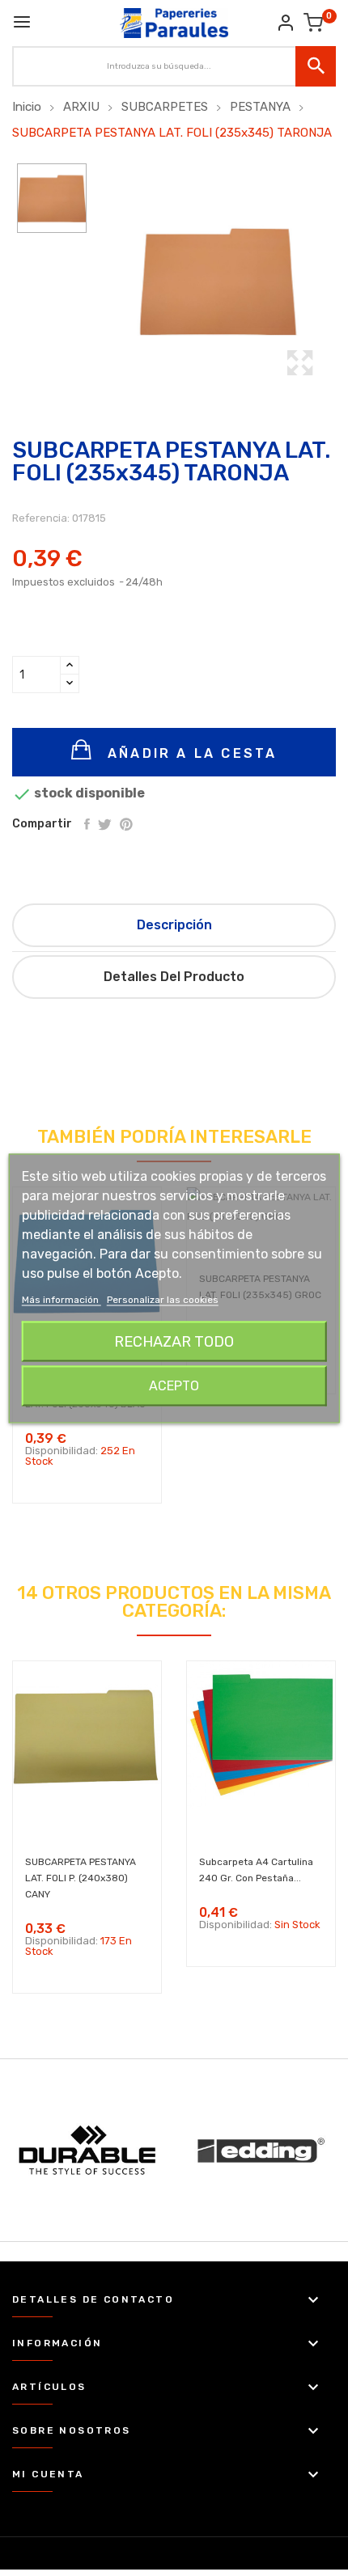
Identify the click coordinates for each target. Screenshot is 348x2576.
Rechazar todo (174, 1341)
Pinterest (126, 824)
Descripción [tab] (174, 925)
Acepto (174, 1385)
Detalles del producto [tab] (174, 977)
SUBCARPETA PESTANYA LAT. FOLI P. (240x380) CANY (81, 1878)
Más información (62, 1299)
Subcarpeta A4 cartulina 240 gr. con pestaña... (256, 1870)
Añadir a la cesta (190, 753)
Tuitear (105, 824)
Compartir (87, 824)
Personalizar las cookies (163, 1299)
